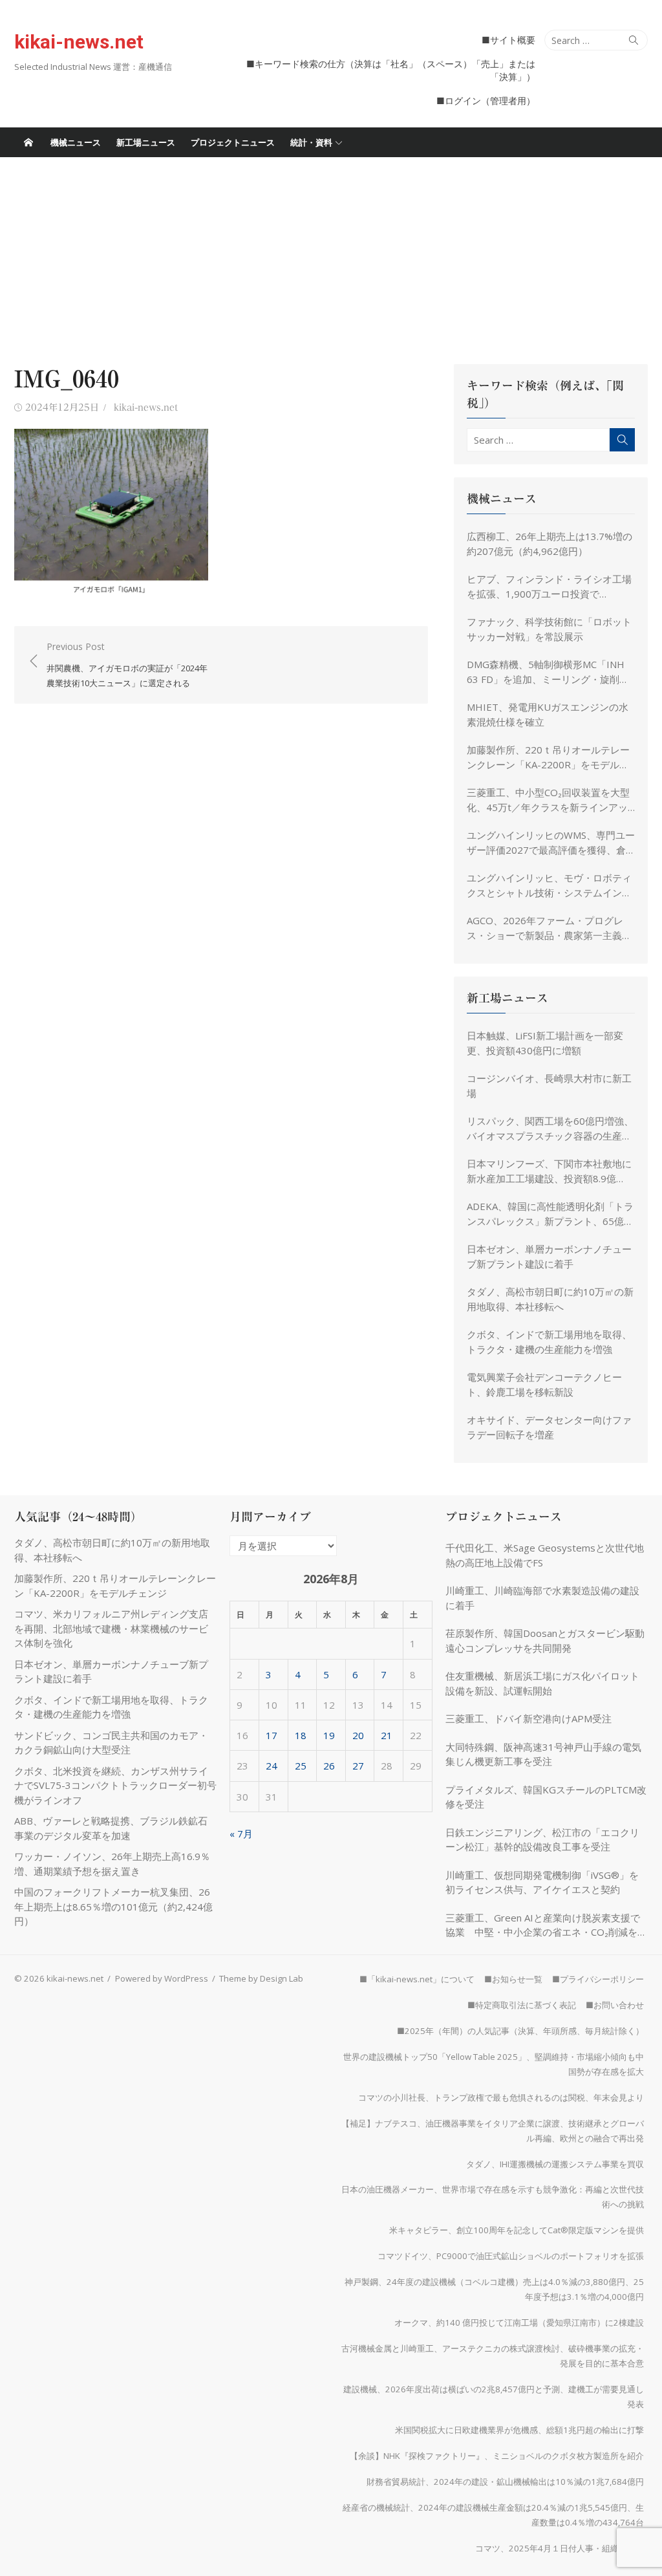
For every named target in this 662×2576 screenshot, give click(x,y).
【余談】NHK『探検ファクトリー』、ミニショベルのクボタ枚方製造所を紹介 (497, 2456)
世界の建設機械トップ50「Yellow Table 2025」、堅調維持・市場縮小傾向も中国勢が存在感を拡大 (494, 2064)
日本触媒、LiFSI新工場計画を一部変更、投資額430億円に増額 (545, 1043)
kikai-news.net (79, 42)
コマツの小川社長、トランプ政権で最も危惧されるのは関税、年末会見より (501, 2097)
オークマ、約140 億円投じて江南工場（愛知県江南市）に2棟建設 (519, 2322)
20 (358, 1735)
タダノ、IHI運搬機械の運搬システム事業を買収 (555, 2164)
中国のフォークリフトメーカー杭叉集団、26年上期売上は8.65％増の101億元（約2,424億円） (113, 1906)
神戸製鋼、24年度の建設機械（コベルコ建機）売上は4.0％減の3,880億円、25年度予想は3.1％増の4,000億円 (494, 2289)
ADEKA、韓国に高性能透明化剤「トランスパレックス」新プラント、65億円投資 (550, 1214)
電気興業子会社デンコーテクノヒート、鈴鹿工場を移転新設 (544, 1384)
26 (329, 1766)
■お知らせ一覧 (513, 1979)
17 (272, 1735)
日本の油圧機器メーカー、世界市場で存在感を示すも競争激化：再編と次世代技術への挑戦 (493, 2197)
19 (329, 1735)
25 (301, 1766)
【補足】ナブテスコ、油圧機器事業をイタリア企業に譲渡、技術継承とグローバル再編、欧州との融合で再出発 (493, 2131)
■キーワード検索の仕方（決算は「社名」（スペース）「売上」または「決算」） (391, 70)
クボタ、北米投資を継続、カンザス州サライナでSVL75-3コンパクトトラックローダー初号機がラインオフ (115, 1785)
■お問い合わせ (615, 2005)
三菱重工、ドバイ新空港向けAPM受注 (529, 1718)
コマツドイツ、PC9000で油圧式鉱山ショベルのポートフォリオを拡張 (511, 2256)
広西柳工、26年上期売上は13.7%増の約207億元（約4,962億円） (550, 544)
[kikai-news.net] (28, 142)
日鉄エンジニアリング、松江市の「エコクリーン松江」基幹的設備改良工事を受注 (542, 1840)
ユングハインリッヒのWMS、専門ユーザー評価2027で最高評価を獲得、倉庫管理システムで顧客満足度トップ (551, 843)
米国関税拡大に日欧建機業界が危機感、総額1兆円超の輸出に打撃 (519, 2430)
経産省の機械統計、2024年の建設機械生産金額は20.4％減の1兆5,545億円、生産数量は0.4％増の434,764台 (493, 2515)
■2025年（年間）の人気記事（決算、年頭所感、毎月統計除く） (520, 2031)
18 (301, 1735)
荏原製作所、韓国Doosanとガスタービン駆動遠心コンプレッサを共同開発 (545, 1640)
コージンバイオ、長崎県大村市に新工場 (549, 1086)
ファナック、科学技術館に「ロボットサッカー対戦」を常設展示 (549, 629)
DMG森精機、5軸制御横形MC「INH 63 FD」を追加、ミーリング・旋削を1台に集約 (551, 672)
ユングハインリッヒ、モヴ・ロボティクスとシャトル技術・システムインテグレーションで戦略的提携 (549, 885)
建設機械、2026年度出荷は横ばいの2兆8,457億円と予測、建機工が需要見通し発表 (494, 2397)
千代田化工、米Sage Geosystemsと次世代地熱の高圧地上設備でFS (545, 1555)
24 (272, 1766)
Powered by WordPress (162, 1978)
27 (358, 1766)
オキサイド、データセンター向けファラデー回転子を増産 (549, 1427)
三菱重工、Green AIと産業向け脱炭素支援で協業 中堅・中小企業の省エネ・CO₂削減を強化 (546, 1925)
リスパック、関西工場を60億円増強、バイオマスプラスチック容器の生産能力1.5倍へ (550, 1129)
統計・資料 (311, 142)
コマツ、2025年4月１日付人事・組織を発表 (560, 2548)
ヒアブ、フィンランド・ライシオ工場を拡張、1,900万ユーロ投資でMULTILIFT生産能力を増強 (549, 587)
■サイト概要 (508, 40)
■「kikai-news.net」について (417, 1979)
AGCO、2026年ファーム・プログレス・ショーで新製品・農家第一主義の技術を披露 (549, 928)
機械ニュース (76, 142)
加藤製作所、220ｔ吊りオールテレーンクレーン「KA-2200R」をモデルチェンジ (548, 757)
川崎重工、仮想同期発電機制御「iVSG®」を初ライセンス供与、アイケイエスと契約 (542, 1882)
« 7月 (241, 1834)
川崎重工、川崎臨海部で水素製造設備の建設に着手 (542, 1598)
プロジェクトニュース (233, 142)
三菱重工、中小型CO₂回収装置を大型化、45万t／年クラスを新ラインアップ (548, 800)
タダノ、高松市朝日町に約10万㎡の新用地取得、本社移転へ (550, 1299)
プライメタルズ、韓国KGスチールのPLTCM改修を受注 (546, 1797)
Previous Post (127, 665)
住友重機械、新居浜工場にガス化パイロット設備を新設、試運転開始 (542, 1683)
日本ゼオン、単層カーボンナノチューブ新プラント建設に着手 (549, 1256)
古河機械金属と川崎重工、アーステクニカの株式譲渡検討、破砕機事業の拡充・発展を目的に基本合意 (493, 2356)
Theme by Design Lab (261, 1978)
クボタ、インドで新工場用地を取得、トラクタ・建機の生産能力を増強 (549, 1342)
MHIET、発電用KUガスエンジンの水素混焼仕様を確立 (548, 714)
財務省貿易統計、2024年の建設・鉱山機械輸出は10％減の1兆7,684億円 (505, 2482)
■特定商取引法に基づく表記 (522, 2005)
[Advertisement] (331, 254)
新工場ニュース (146, 142)
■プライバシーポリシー (598, 1979)
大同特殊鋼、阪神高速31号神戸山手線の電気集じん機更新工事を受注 (543, 1754)
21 (387, 1735)
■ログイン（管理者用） (486, 101)
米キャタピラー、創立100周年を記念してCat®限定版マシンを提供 (517, 2230)
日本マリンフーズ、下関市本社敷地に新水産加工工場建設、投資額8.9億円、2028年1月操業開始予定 (549, 1171)
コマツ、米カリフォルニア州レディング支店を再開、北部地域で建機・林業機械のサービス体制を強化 (111, 1628)
